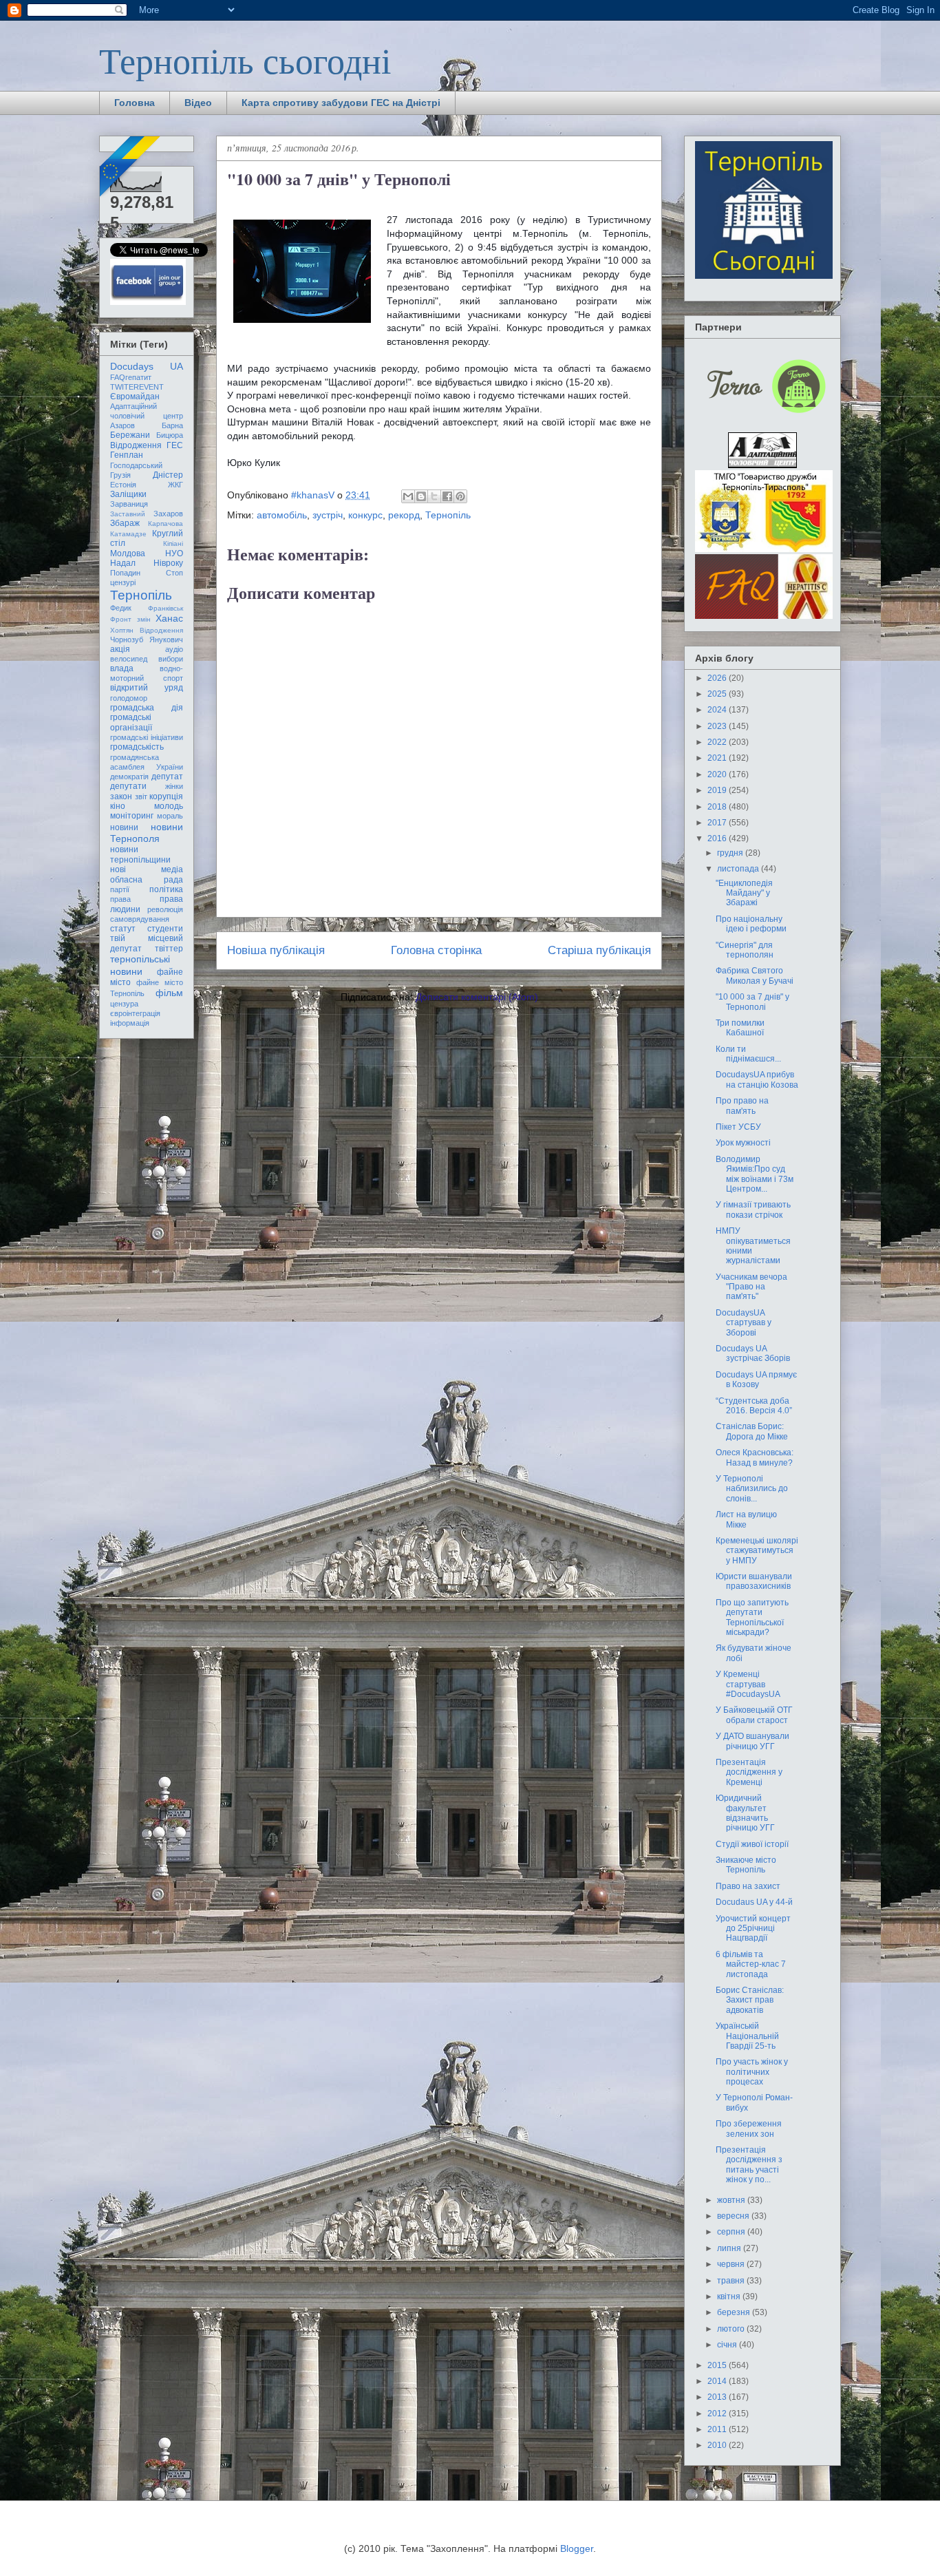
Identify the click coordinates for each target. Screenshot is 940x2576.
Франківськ (165, 608)
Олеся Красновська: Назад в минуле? (755, 1457)
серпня (732, 2232)
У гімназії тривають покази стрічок (753, 1210)
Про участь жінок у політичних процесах (752, 2072)
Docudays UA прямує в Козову (756, 1380)
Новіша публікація (276, 950)
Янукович (166, 640)
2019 (718, 790)
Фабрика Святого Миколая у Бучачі (755, 975)
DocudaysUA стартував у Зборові (744, 1323)
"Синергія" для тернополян (745, 950)
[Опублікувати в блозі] (421, 496)
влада (122, 668)
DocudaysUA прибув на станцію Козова (757, 1079)
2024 (718, 710)
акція (120, 649)
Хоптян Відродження (147, 630)
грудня (731, 853)
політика (166, 889)
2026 (718, 678)
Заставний (128, 514)
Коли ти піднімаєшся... (748, 1054)
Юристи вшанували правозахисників (754, 1581)
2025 (718, 694)
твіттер (169, 949)
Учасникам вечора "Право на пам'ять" (751, 1287)
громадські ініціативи (147, 737)
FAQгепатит (131, 377)
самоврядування (140, 919)
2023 (718, 726)
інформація (130, 1023)
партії (120, 889)
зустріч (328, 515)
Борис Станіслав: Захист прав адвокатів (750, 2000)
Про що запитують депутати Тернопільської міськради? (752, 1617)
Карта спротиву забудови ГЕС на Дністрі (341, 103)
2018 (718, 807)
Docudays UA (147, 366)
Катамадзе (128, 534)
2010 (718, 2445)
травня (732, 2281)
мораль (170, 816)
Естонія (123, 485)
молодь (169, 806)
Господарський (136, 465)
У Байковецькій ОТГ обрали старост (754, 1715)
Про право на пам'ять (742, 1106)
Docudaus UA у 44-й (754, 1902)
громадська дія (147, 708)
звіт (141, 796)
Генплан (127, 455)
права (120, 899)
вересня (734, 2216)
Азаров (122, 425)
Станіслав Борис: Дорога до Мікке (752, 1431)
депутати (128, 786)
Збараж (125, 523)
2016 (718, 838)
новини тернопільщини (140, 854)
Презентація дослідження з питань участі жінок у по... (749, 2165)
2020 (718, 774)
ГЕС (175, 445)
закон (121, 796)
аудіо (174, 649)
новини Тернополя (147, 833)
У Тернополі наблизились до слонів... (752, 1489)
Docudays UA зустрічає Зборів (753, 1353)
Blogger (577, 2548)
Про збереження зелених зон (749, 2129)
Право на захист (748, 1886)
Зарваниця (129, 504)
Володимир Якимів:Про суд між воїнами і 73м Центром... (755, 1174)
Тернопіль (448, 515)
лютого (732, 2329)
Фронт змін (130, 619)
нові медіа (147, 869)
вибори (171, 659)
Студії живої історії (752, 1844)
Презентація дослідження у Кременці (749, 1772)
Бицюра (170, 435)
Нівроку (168, 563)
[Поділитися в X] (434, 496)
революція (165, 909)
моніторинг (132, 816)
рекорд (404, 515)
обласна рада (147, 880)
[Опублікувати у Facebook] (447, 496)
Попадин (125, 573)
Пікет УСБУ (738, 1127)
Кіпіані (173, 543)
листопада (739, 869)
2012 (718, 2414)
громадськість (137, 747)
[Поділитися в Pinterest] (460, 496)
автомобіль (282, 515)
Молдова (128, 553)
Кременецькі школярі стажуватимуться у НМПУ (757, 1551)
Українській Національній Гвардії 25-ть (747, 2036)
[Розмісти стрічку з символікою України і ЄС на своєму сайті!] (131, 167)
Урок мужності (743, 1143)
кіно (118, 806)
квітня (730, 2297)
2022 (718, 742)
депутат (167, 777)
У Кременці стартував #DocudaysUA (748, 1684)
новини (124, 827)
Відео (198, 103)
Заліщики (128, 494)
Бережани (130, 435)
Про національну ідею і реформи (751, 924)
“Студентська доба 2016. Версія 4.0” (754, 1406)
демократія (129, 777)
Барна (172, 425)
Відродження (136, 445)
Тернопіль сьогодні (245, 60)
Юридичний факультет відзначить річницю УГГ (745, 1813)
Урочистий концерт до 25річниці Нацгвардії (753, 1929)
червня (732, 2264)
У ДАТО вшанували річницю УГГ (752, 1741)
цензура (124, 1004)
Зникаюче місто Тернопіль (746, 1865)
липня (730, 2248)
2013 (718, 2397)
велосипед (129, 659)
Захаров (168, 514)
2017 (718, 823)
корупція (166, 796)
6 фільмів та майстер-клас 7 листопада (751, 1964)
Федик (121, 608)
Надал (123, 563)
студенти (165, 929)
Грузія (120, 475)
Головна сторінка (436, 950)
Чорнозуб (127, 640)
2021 (718, 758)
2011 (718, 2429)
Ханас (169, 618)
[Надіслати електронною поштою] (408, 496)
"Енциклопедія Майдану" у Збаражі (744, 893)
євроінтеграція (135, 1013)
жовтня (732, 2200)
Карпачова (165, 524)
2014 (718, 2381)
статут (123, 929)
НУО (174, 553)
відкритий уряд (147, 688)
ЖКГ (175, 485)
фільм (169, 993)
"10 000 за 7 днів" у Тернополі (752, 1002)
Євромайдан (135, 397)
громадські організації (131, 722)
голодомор (129, 698)
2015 (718, 2365)
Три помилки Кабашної (740, 1028)
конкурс (365, 515)
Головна (135, 103)
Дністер (168, 475)
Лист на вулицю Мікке (746, 1519)
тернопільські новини (140, 965)
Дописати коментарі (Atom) (477, 997)
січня (728, 2345)
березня (735, 2312)
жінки (174, 786)
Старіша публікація (599, 950)
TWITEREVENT (137, 387)
